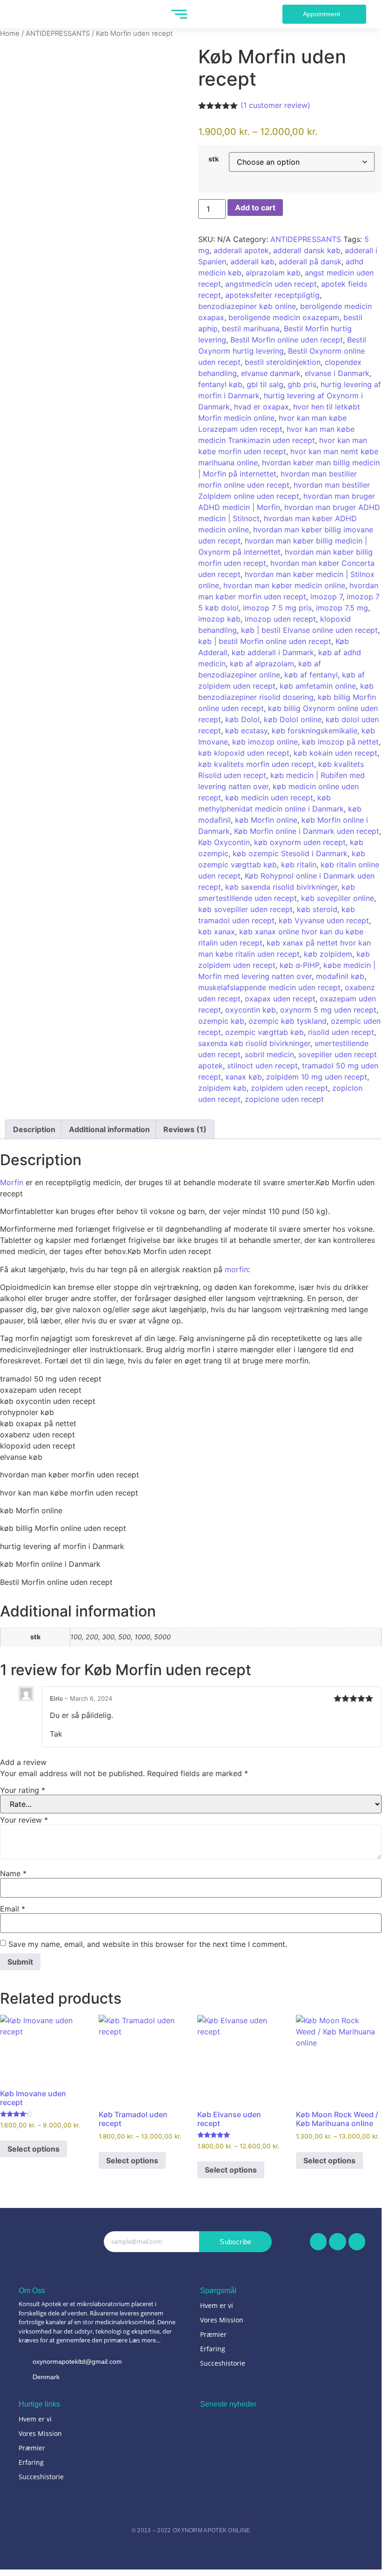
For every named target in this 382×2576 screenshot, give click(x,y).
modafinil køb (340, 976)
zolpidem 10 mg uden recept (317, 1077)
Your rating (23, 1790)
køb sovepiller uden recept (245, 909)
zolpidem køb (222, 1088)
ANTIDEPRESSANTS (58, 34)
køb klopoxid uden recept (244, 753)
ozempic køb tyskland (288, 1021)
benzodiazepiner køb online (247, 306)
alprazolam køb (273, 273)
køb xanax (217, 932)
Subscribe (235, 2242)
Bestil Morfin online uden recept (287, 340)
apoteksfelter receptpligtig (272, 295)
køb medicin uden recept (269, 798)
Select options (34, 2149)
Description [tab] (34, 1129)
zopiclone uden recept (284, 1099)
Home (10, 34)
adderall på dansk (310, 262)
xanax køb (244, 1077)
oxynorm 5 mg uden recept (328, 1010)
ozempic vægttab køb (265, 1032)
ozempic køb (221, 1021)
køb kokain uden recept (335, 753)
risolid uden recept (341, 1032)
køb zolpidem (328, 954)
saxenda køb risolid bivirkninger (254, 1043)
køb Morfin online (266, 820)
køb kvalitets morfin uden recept (256, 764)
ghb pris (302, 384)
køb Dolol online (293, 719)
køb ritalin (299, 865)
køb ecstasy (246, 731)
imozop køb (219, 619)
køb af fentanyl (311, 675)
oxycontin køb (251, 1010)
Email (13, 1909)
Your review (24, 1820)
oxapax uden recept (280, 999)
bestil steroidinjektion (283, 362)
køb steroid (317, 909)
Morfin (12, 1182)
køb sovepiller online (338, 898)
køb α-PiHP (299, 965)
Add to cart (255, 208)
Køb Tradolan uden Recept (241, 2476)
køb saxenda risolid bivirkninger (281, 887)
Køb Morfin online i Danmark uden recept (307, 831)
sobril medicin (269, 1054)
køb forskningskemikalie (315, 731)
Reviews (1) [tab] (185, 1129)
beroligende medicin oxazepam (284, 317)
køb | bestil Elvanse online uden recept (309, 630)
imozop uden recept (280, 619)
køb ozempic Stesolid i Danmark (290, 853)
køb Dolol (242, 719)
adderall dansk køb (307, 250)
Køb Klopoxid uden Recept (241, 2435)
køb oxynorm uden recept (300, 842)
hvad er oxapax (261, 407)
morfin (236, 1269)
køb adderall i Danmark (273, 652)
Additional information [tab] (109, 1129)
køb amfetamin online (318, 686)
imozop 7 (326, 597)
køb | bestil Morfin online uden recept (265, 641)
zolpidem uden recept (289, 1088)
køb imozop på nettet (340, 742)
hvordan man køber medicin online (284, 585)
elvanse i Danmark (337, 373)
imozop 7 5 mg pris (277, 608)
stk (214, 159)
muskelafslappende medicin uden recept (269, 987)
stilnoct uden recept (262, 1066)
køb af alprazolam (262, 664)
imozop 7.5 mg (342, 608)
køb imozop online (265, 742)
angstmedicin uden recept (271, 284)
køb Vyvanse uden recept (324, 920)
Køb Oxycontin (224, 842)
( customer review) (275, 105)
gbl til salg (265, 384)
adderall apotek (241, 250)
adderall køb (252, 262)
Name (13, 1873)
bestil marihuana (251, 329)
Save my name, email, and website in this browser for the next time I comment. (148, 1944)
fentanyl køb (220, 384)
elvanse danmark (271, 373)
